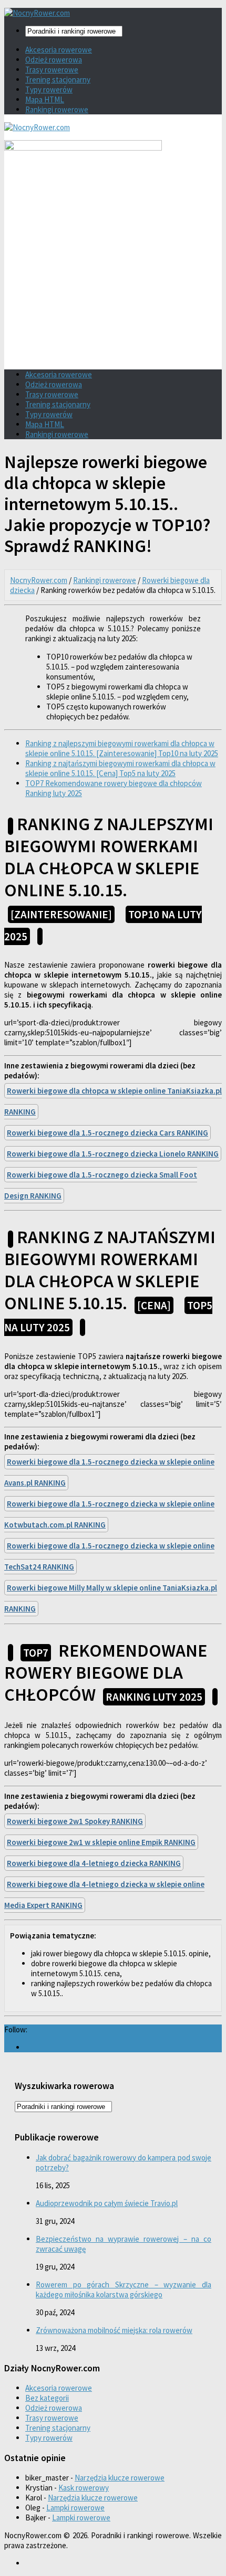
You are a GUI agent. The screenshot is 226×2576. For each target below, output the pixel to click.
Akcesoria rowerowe (59, 50)
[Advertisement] (113, 286)
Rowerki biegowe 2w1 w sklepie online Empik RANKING (101, 1842)
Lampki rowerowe (75, 2508)
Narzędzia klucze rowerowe (120, 2478)
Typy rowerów (49, 89)
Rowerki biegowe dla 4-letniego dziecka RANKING (94, 1863)
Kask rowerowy (84, 2488)
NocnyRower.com (39, 580)
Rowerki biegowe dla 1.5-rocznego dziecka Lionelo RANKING (113, 1154)
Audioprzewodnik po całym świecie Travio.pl (107, 2203)
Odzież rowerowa (54, 60)
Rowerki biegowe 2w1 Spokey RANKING (75, 1821)
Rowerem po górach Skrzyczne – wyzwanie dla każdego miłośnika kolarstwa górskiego (124, 2289)
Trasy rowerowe (52, 70)
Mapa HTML (45, 99)
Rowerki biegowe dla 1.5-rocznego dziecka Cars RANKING (107, 1133)
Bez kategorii (47, 2398)
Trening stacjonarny (58, 79)
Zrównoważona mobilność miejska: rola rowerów (114, 2330)
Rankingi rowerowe (57, 109)
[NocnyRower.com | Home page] (37, 13)
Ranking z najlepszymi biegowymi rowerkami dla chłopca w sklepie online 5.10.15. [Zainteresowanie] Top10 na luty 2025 (122, 748)
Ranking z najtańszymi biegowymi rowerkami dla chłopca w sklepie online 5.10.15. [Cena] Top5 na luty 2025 (120, 768)
